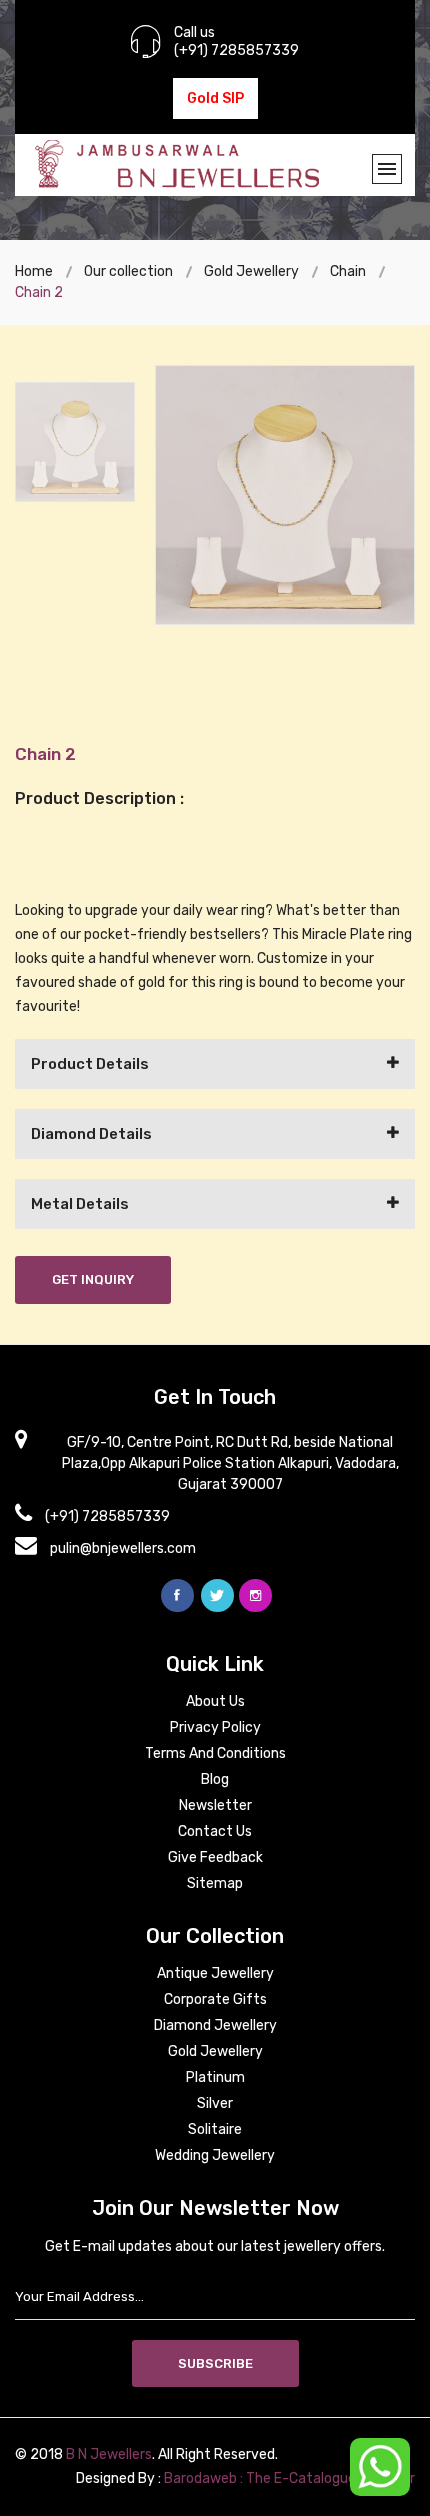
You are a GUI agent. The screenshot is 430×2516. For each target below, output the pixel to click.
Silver (215, 2103)
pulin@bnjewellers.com (123, 1548)
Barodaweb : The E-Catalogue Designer (289, 2478)
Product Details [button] (90, 1064)
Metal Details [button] (80, 1204)
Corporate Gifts (215, 1999)
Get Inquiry (93, 1279)
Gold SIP (215, 98)
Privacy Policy (215, 1727)
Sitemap (215, 1883)
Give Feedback (215, 1857)
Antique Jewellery (215, 1973)
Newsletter (215, 1805)
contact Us (215, 1831)
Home (34, 271)
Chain (348, 271)
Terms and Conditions (215, 1753)
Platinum (215, 2077)
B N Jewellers (109, 2454)
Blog (215, 1779)
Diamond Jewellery (215, 2025)
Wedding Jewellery (215, 2155)
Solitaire (215, 2129)
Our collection (128, 271)
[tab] (215, 1064)
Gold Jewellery (251, 271)
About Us (215, 1701)
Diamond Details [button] (91, 1134)
